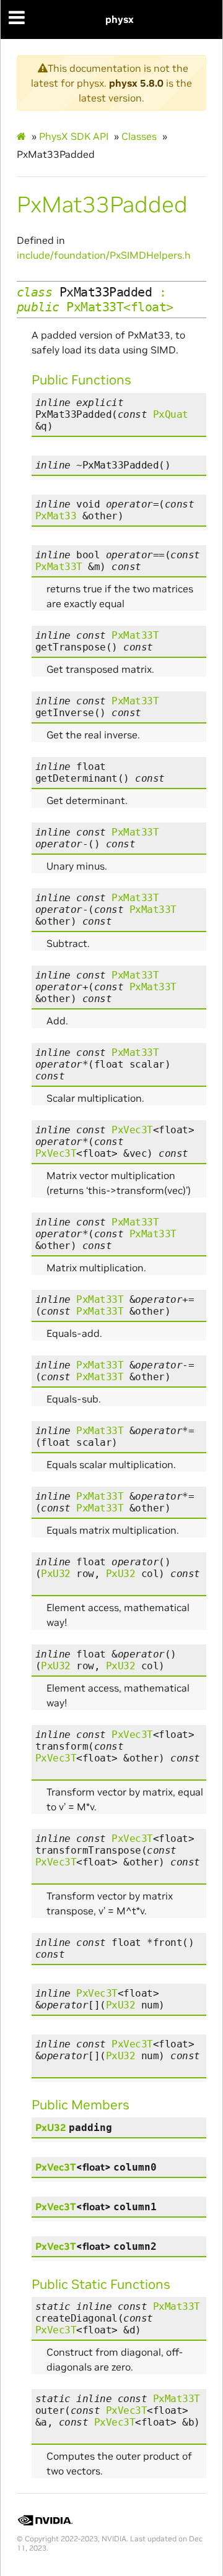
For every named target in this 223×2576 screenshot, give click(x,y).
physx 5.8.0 (136, 83)
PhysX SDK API (74, 136)
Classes (139, 136)
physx (120, 19)
